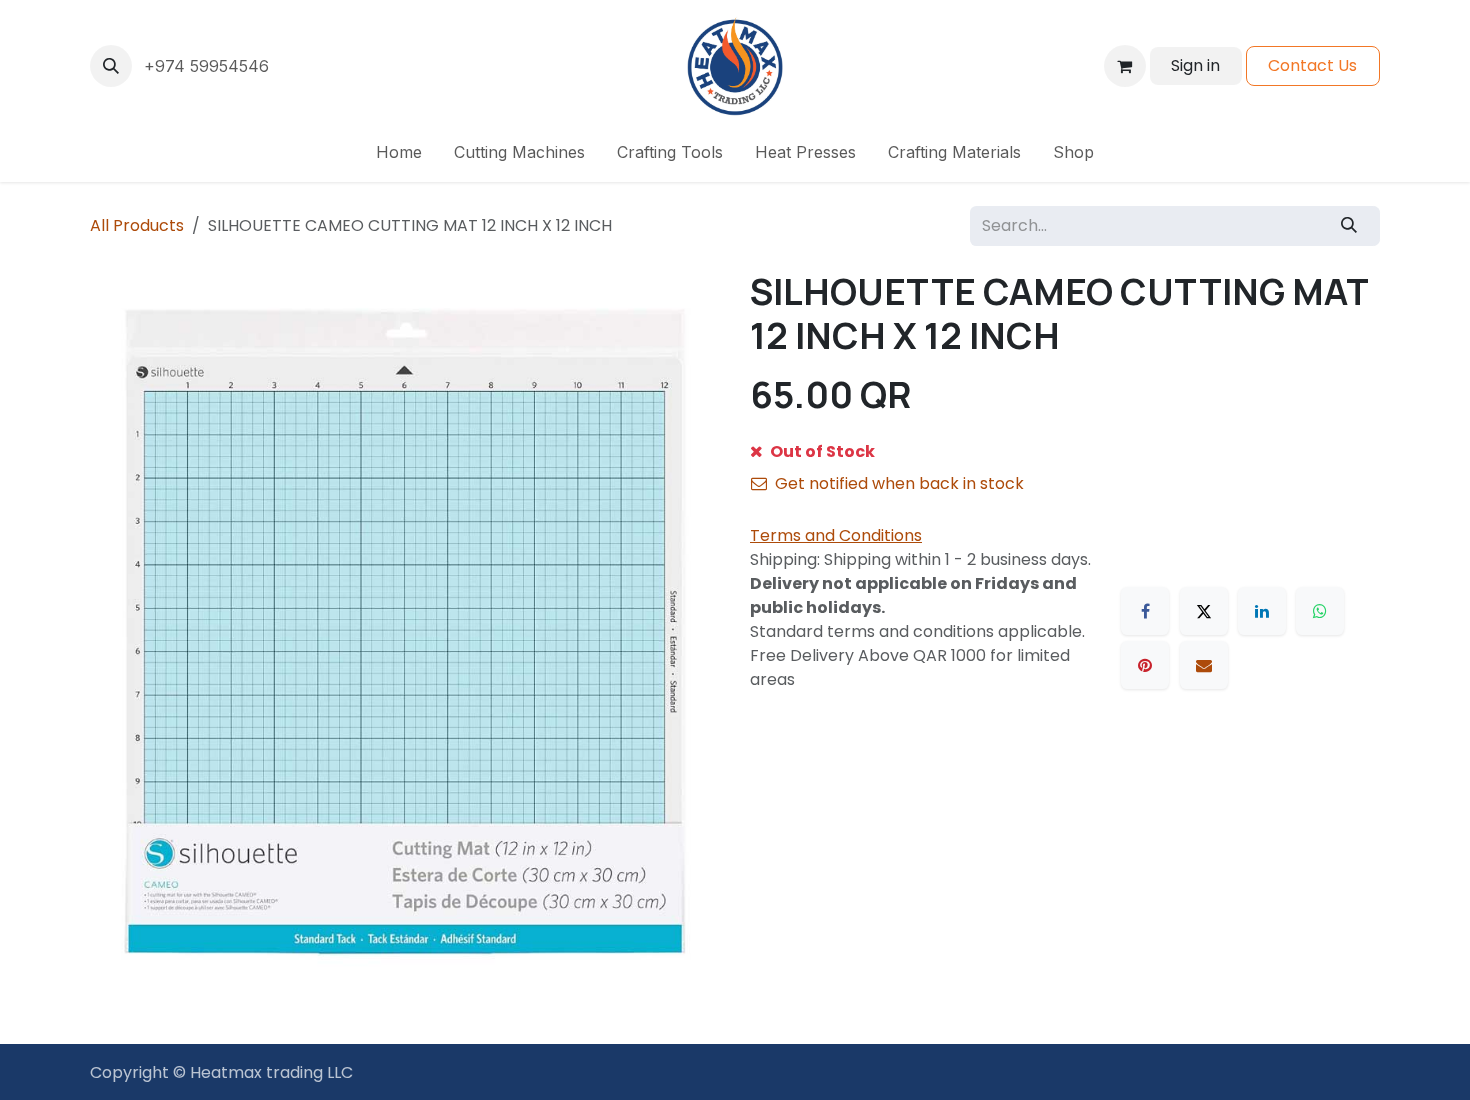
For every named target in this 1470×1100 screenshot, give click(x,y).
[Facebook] (1145, 611)
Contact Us (1312, 65)
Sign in (1195, 65)
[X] (1204, 611)
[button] (111, 66)
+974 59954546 (206, 66)
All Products (137, 225)
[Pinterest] (1145, 665)
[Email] (1204, 665)
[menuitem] (399, 152)
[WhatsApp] (1320, 611)
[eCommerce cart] (1125, 66)
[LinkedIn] (1262, 611)
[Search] (1349, 226)
